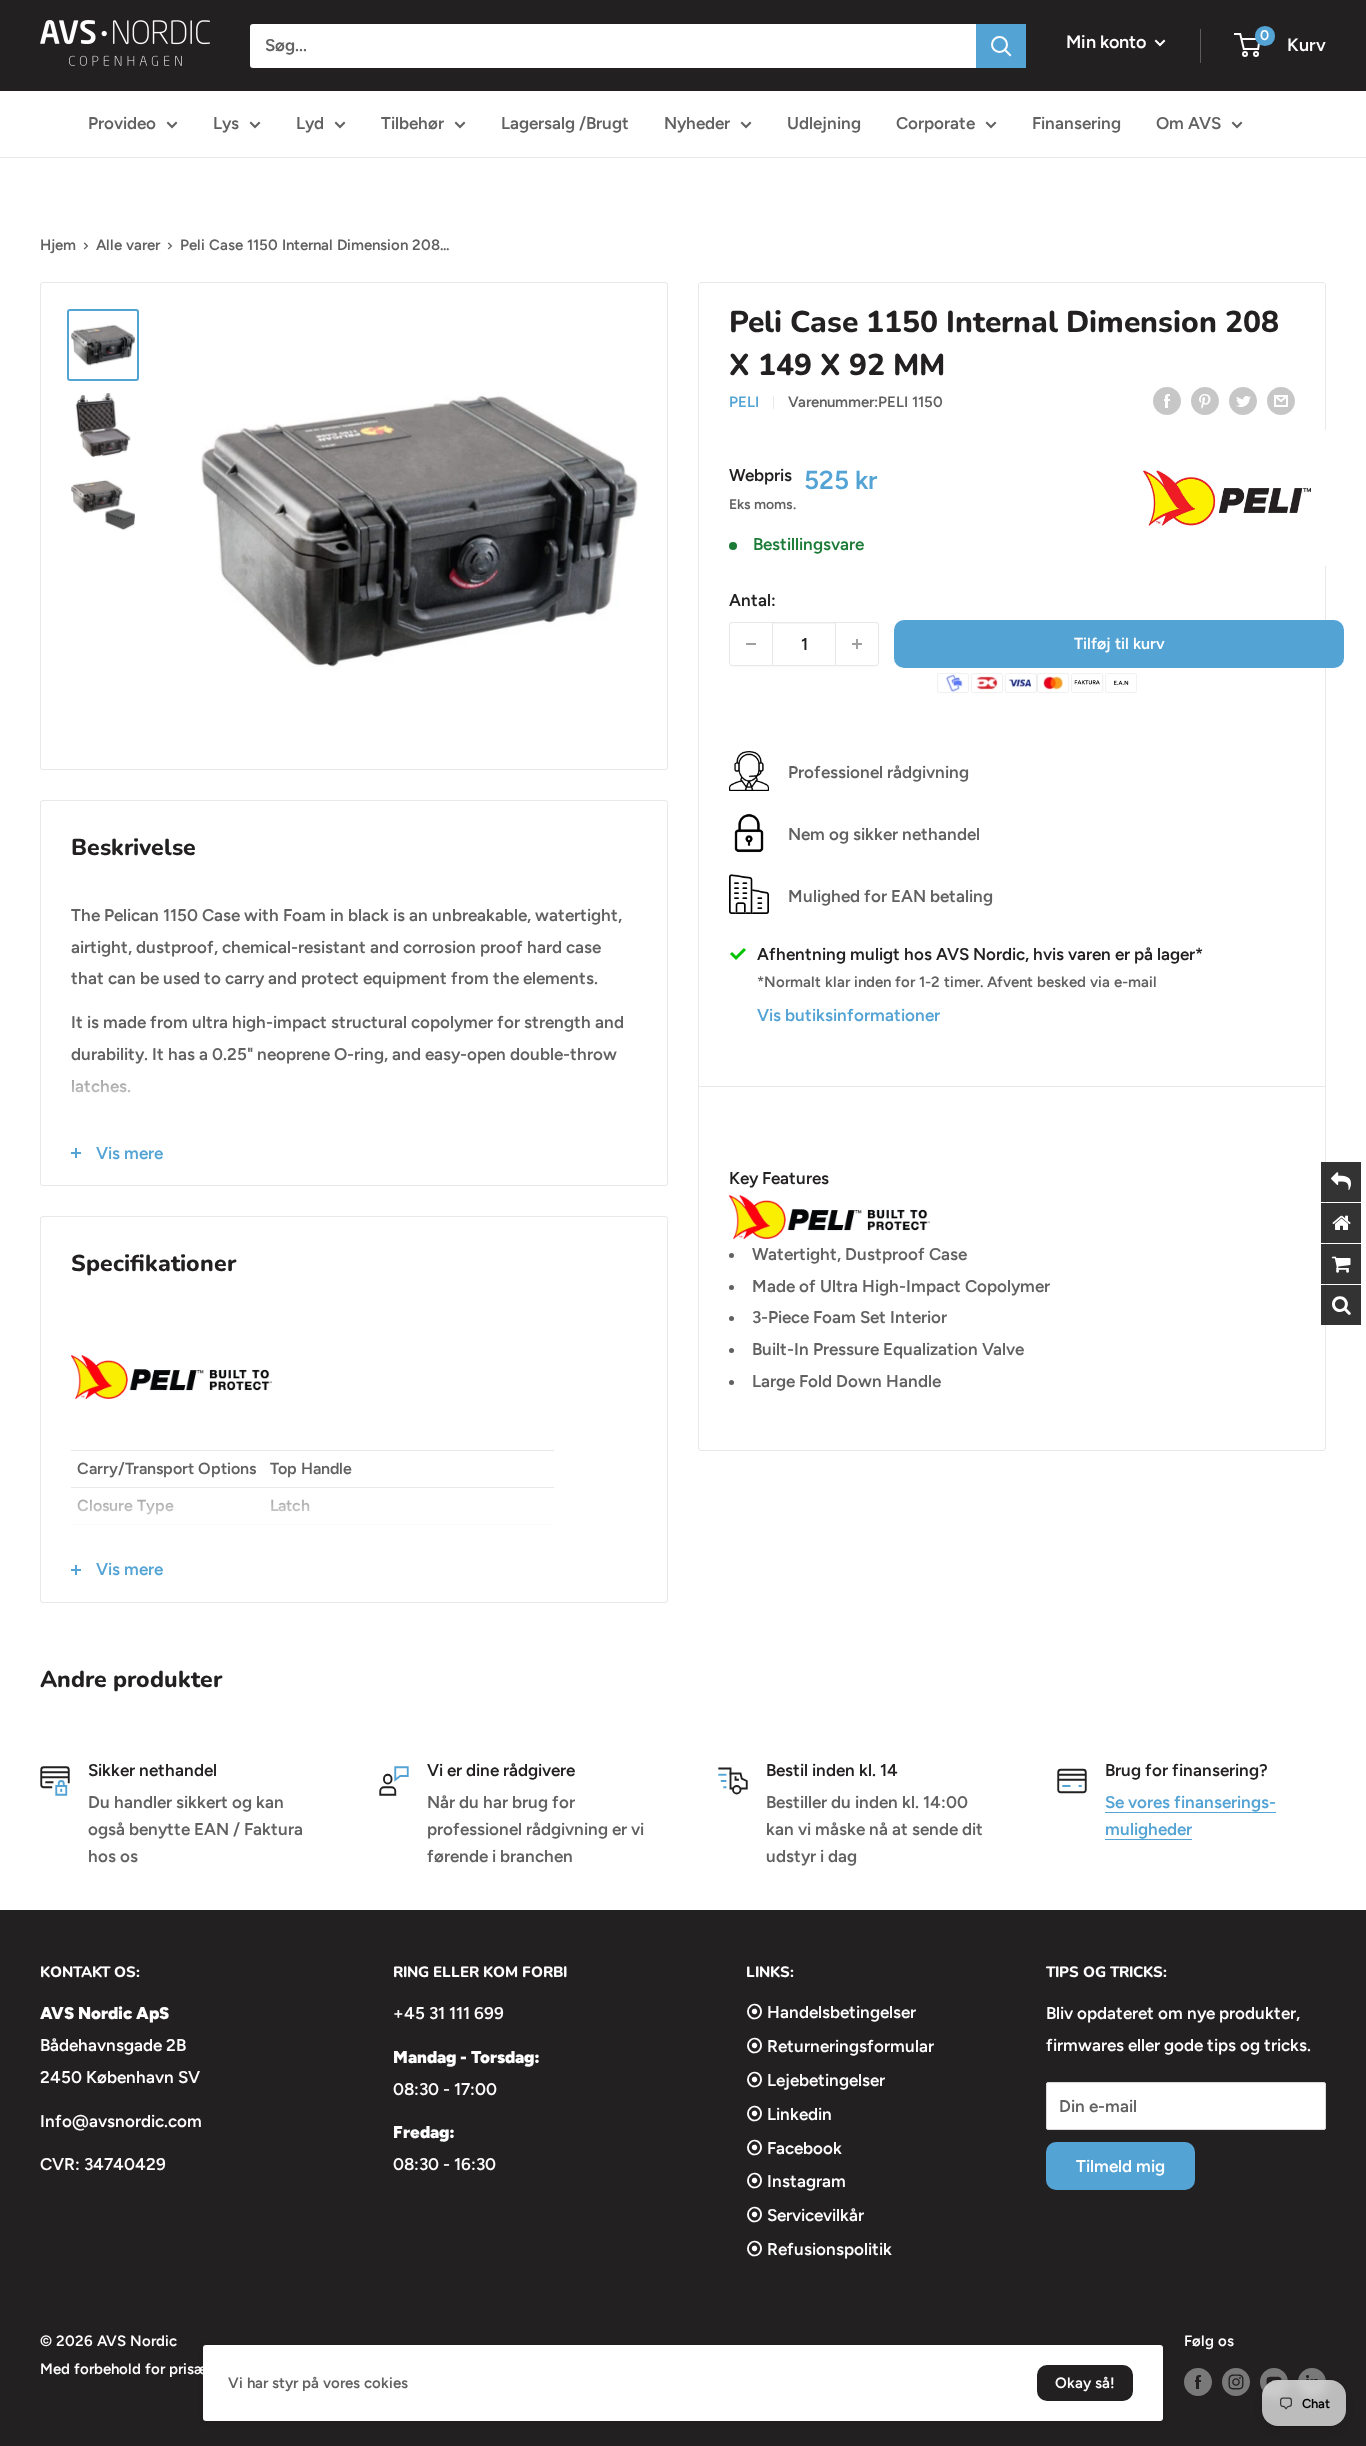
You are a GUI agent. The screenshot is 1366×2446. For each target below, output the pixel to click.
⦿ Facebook (794, 2148)
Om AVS (1188, 123)
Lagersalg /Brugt (565, 123)
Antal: (752, 599)
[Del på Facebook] (1167, 400)
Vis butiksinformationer (848, 1015)
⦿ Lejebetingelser (815, 2080)
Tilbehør (412, 123)
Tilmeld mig (1120, 2166)
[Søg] (1001, 46)
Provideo (122, 123)
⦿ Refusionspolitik (819, 2249)
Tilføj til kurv (1119, 643)
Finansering (1076, 123)
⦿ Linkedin (789, 2114)
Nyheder (697, 123)
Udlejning (824, 123)
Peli (744, 402)
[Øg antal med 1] (857, 644)
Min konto (1108, 42)
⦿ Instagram (796, 2181)
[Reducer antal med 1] (751, 644)
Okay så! (1085, 2383)
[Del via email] (1281, 400)
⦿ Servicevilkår (805, 2215)
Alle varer (128, 245)
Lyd (310, 123)
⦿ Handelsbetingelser (831, 2012)
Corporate (935, 123)
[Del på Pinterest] (1205, 400)
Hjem (58, 245)
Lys (226, 123)
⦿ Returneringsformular (840, 2046)
